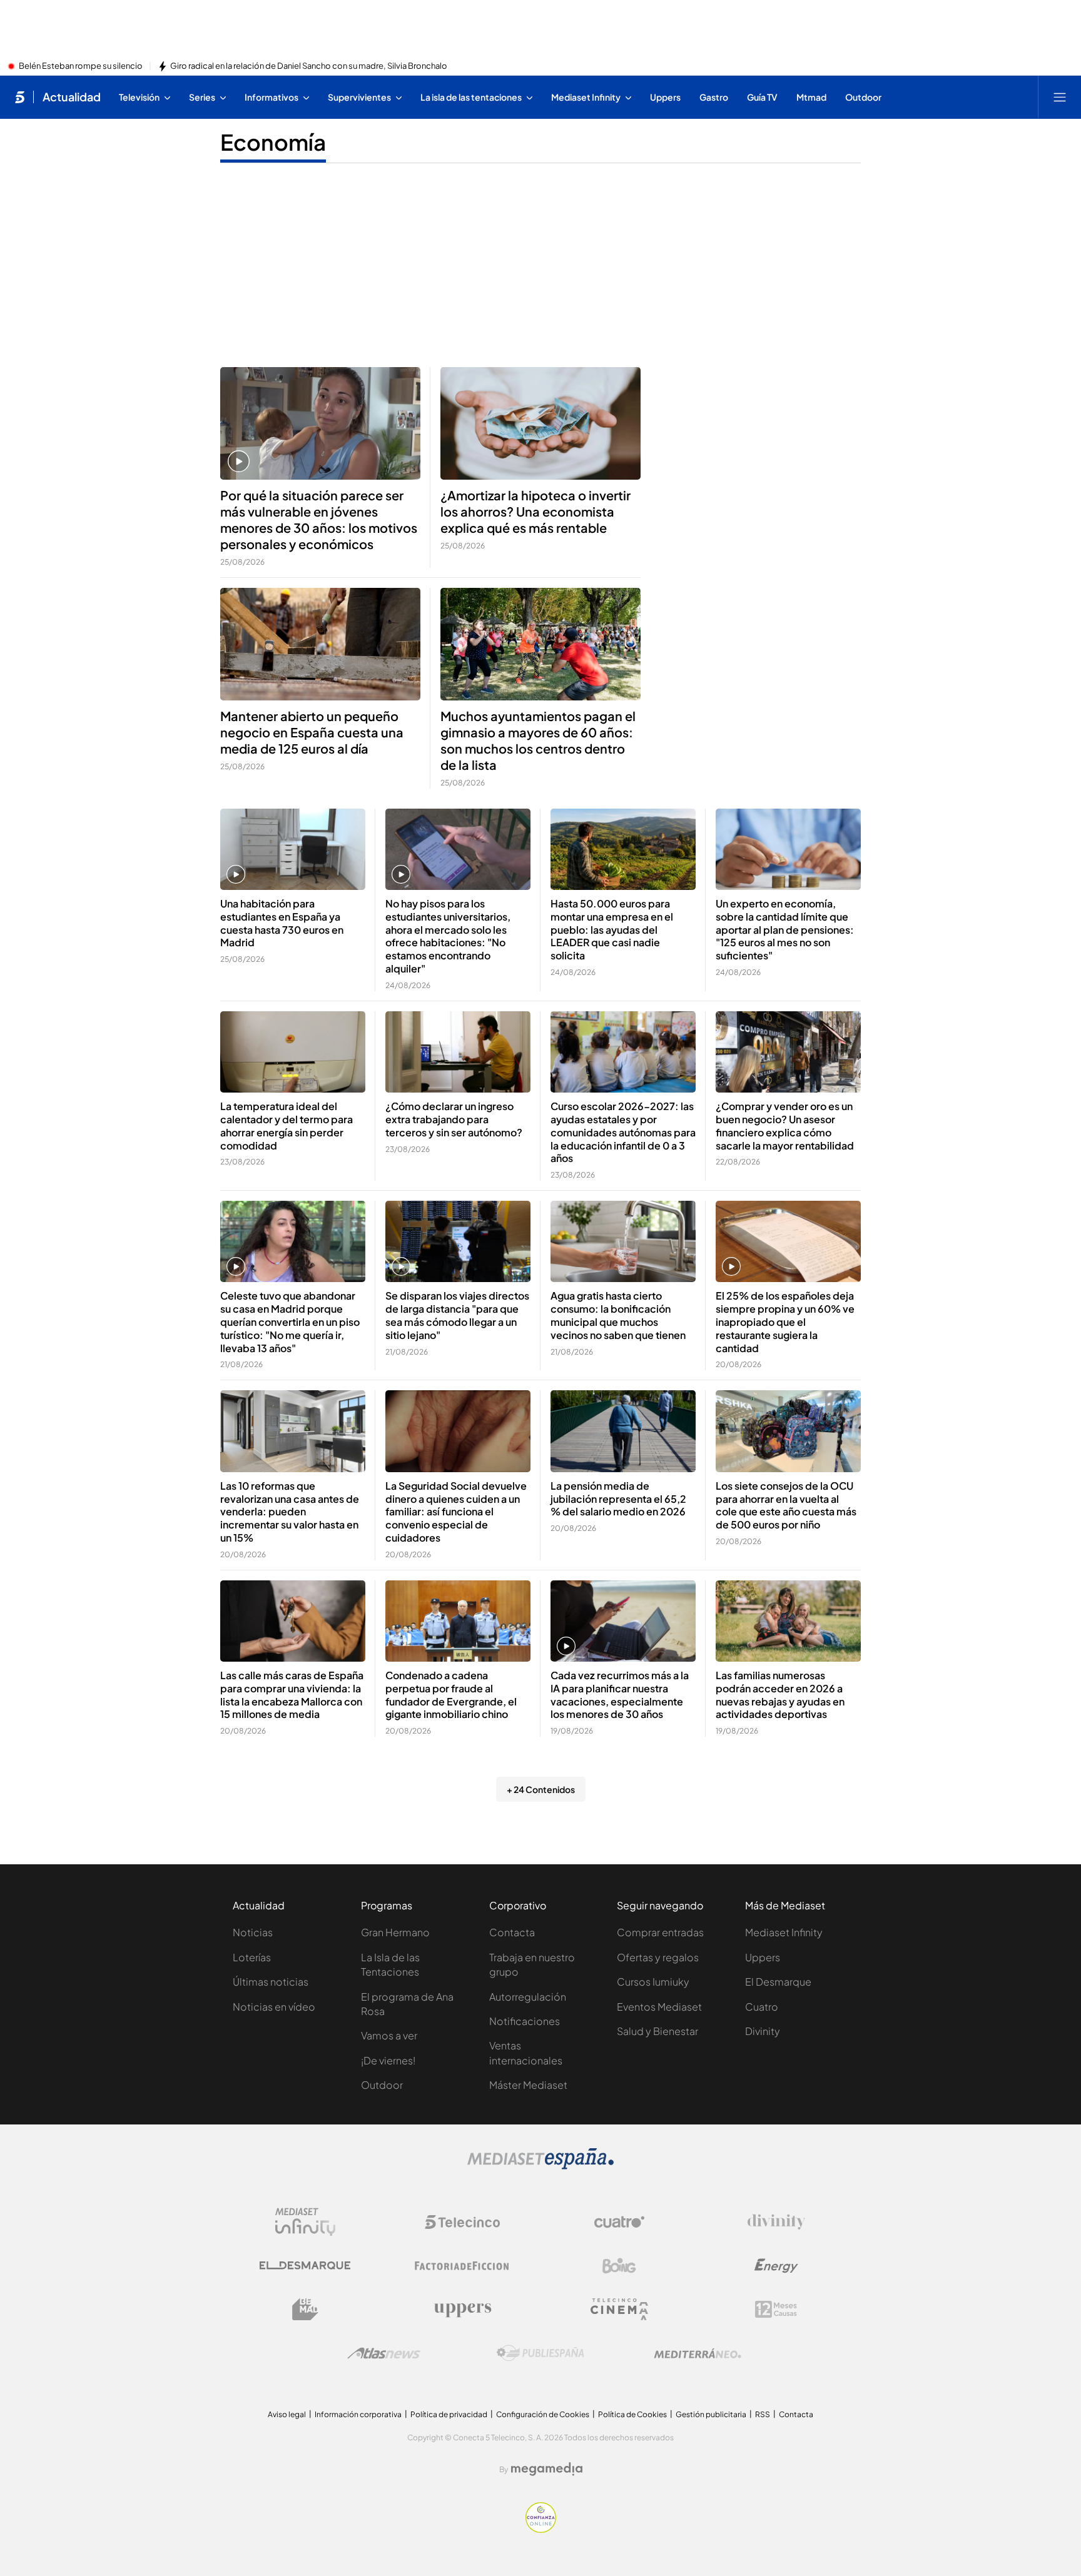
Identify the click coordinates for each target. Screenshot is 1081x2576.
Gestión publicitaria (711, 2414)
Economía (273, 142)
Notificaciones (525, 2021)
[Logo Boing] (619, 2266)
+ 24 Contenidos (541, 1789)
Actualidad (72, 97)
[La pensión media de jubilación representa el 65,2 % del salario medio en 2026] (623, 1431)
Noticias (253, 1932)
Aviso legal (287, 2414)
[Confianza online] (541, 2529)
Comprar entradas (660, 1932)
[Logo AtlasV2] (384, 2353)
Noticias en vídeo (274, 2007)
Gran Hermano (395, 1932)
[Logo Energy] (776, 2266)
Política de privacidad (449, 2414)
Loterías (252, 1957)
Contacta (512, 1932)
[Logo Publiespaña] (540, 2353)
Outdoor (382, 2085)
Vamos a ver (389, 2035)
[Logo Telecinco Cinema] (619, 2309)
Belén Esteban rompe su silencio (81, 66)
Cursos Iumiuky (653, 1982)
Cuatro (762, 2007)
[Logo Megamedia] (547, 2469)
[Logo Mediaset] (540, 2166)
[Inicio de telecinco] (20, 97)
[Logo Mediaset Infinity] (305, 2222)
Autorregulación (528, 1997)
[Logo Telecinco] (462, 2222)
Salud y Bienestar (657, 2031)
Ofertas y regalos (658, 1957)
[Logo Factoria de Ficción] (462, 2266)
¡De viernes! (388, 2060)
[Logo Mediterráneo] (698, 2353)
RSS (763, 2414)
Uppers (763, 1957)
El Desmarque (778, 1982)
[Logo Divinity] (776, 2222)
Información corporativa (358, 2414)
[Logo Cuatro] (619, 2222)
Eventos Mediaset (659, 2007)
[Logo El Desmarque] (305, 2265)
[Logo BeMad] (305, 2310)
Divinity (763, 2031)
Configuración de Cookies (543, 2414)
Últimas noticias (271, 1982)
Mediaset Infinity (784, 1932)
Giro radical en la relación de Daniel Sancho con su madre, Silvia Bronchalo (309, 66)
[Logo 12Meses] (776, 2309)
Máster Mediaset (528, 2085)
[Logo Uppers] (462, 2310)
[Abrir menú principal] (1060, 97)
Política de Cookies (632, 2414)
